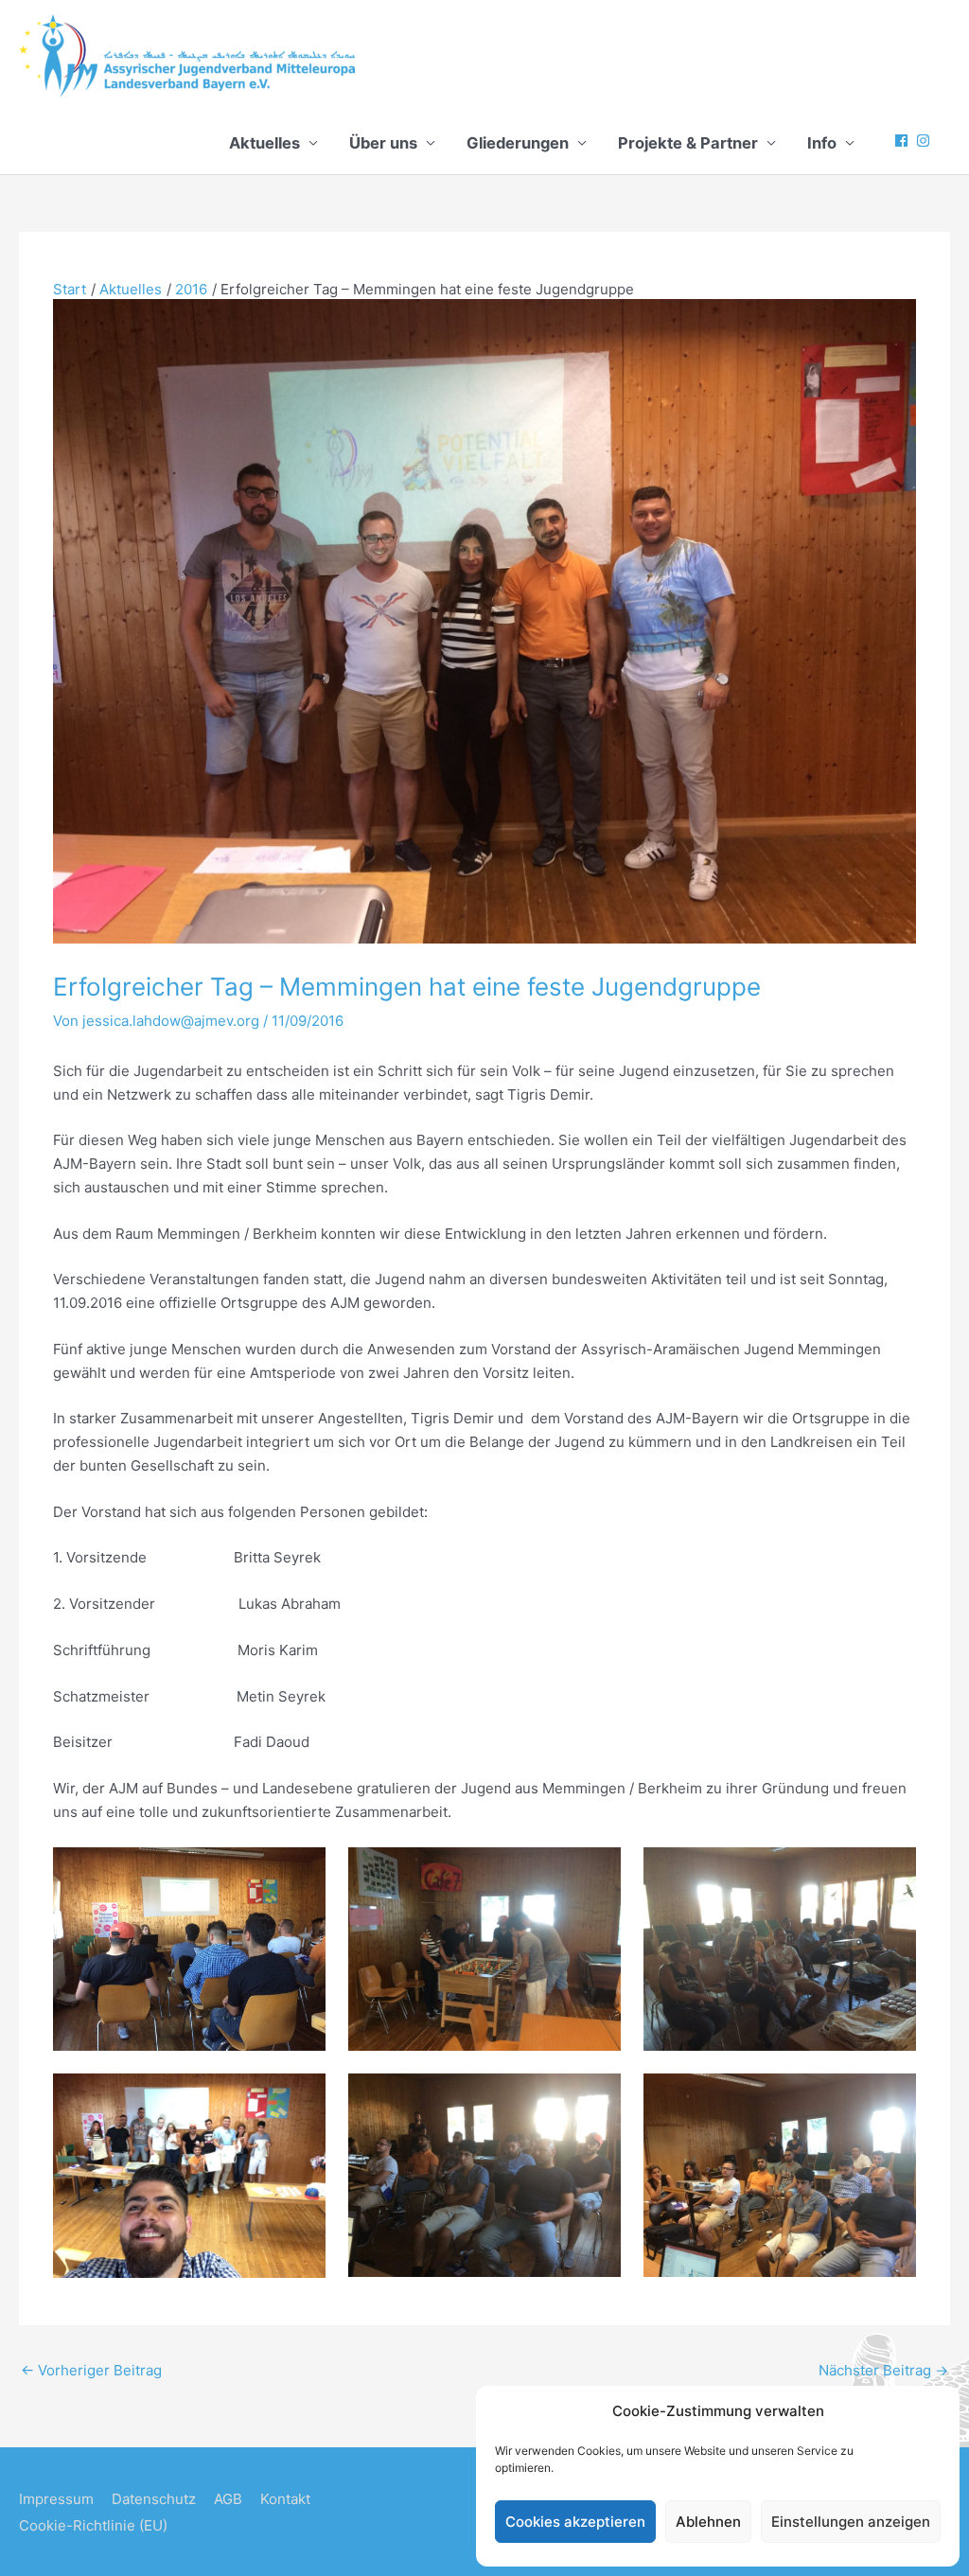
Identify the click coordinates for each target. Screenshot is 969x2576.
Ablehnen (708, 2522)
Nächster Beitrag (883, 2370)
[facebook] (904, 141)
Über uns (383, 143)
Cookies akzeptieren (575, 2522)
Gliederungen (518, 143)
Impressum (56, 2499)
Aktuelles (264, 143)
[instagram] (925, 141)
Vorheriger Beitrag (91, 2370)
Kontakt (285, 2499)
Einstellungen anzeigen (851, 2522)
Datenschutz (154, 2499)
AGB (228, 2499)
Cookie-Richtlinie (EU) (93, 2525)
